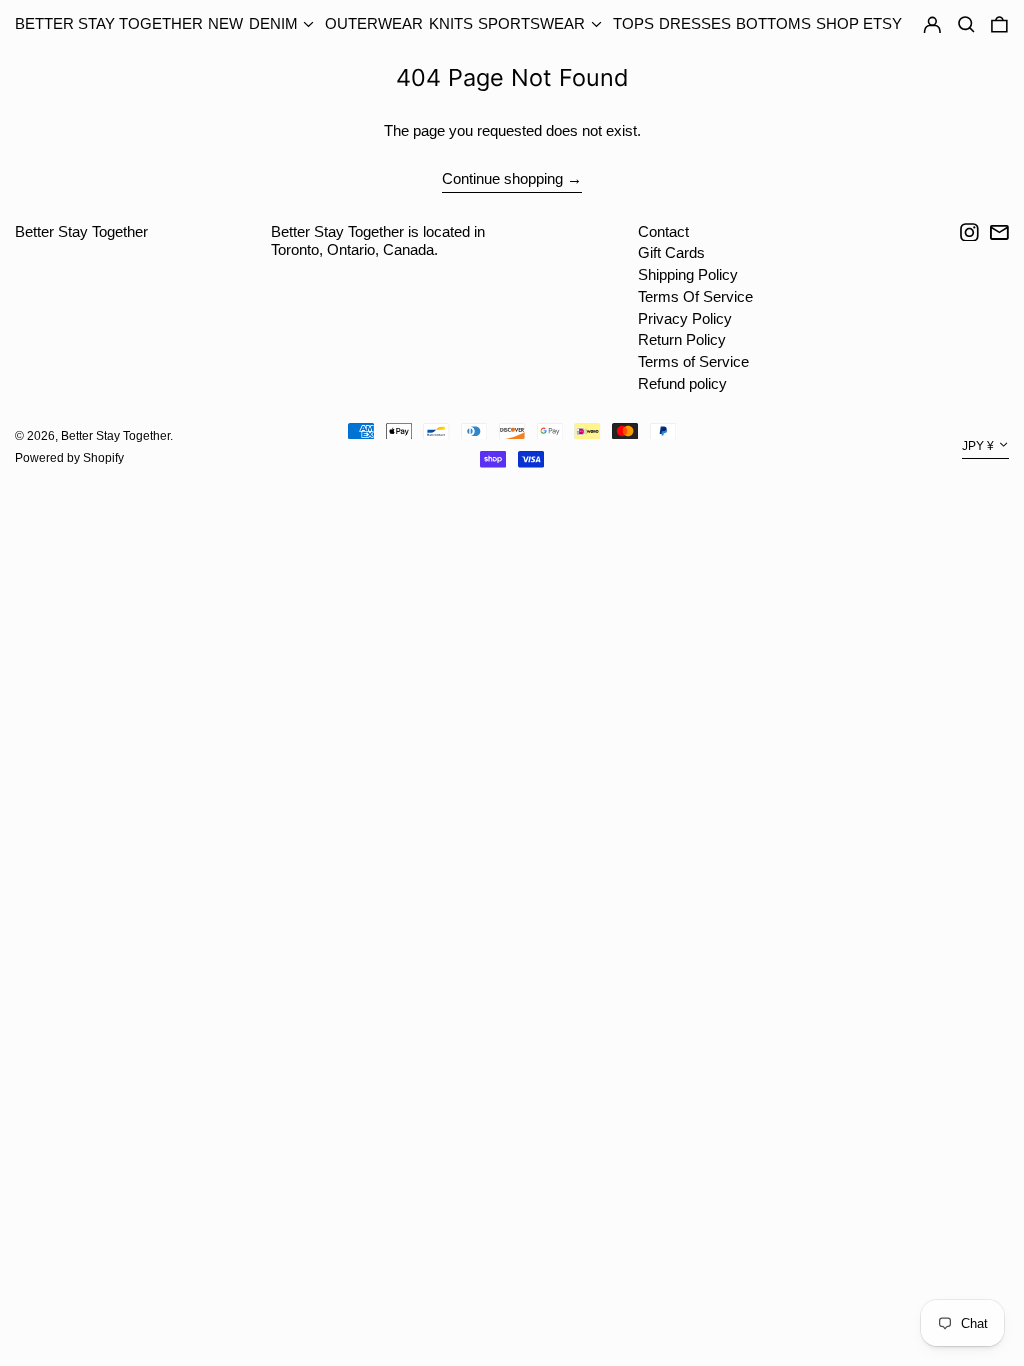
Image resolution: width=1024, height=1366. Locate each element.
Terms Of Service (695, 296)
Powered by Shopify (69, 458)
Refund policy (682, 383)
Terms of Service (693, 361)
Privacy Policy (685, 318)
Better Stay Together (109, 23)
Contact (663, 231)
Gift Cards (671, 252)
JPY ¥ (978, 447)
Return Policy (682, 339)
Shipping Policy (688, 274)
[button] (999, 25)
